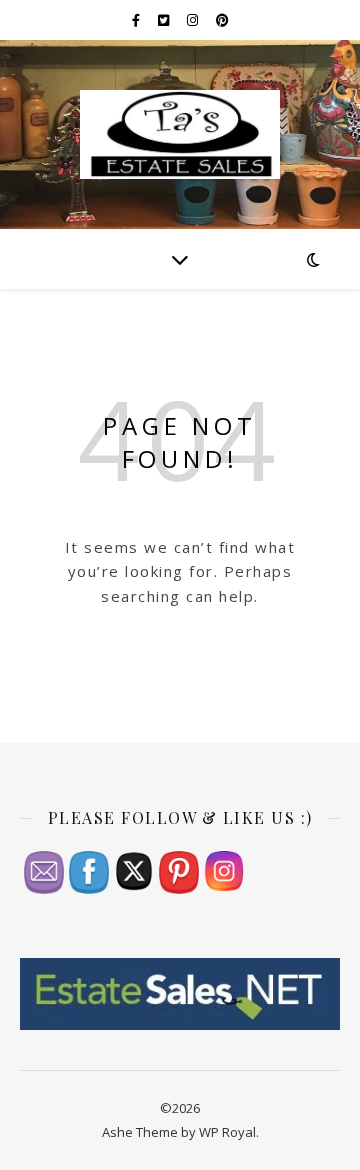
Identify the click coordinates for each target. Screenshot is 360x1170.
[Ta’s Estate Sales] (180, 134)
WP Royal (227, 1132)
